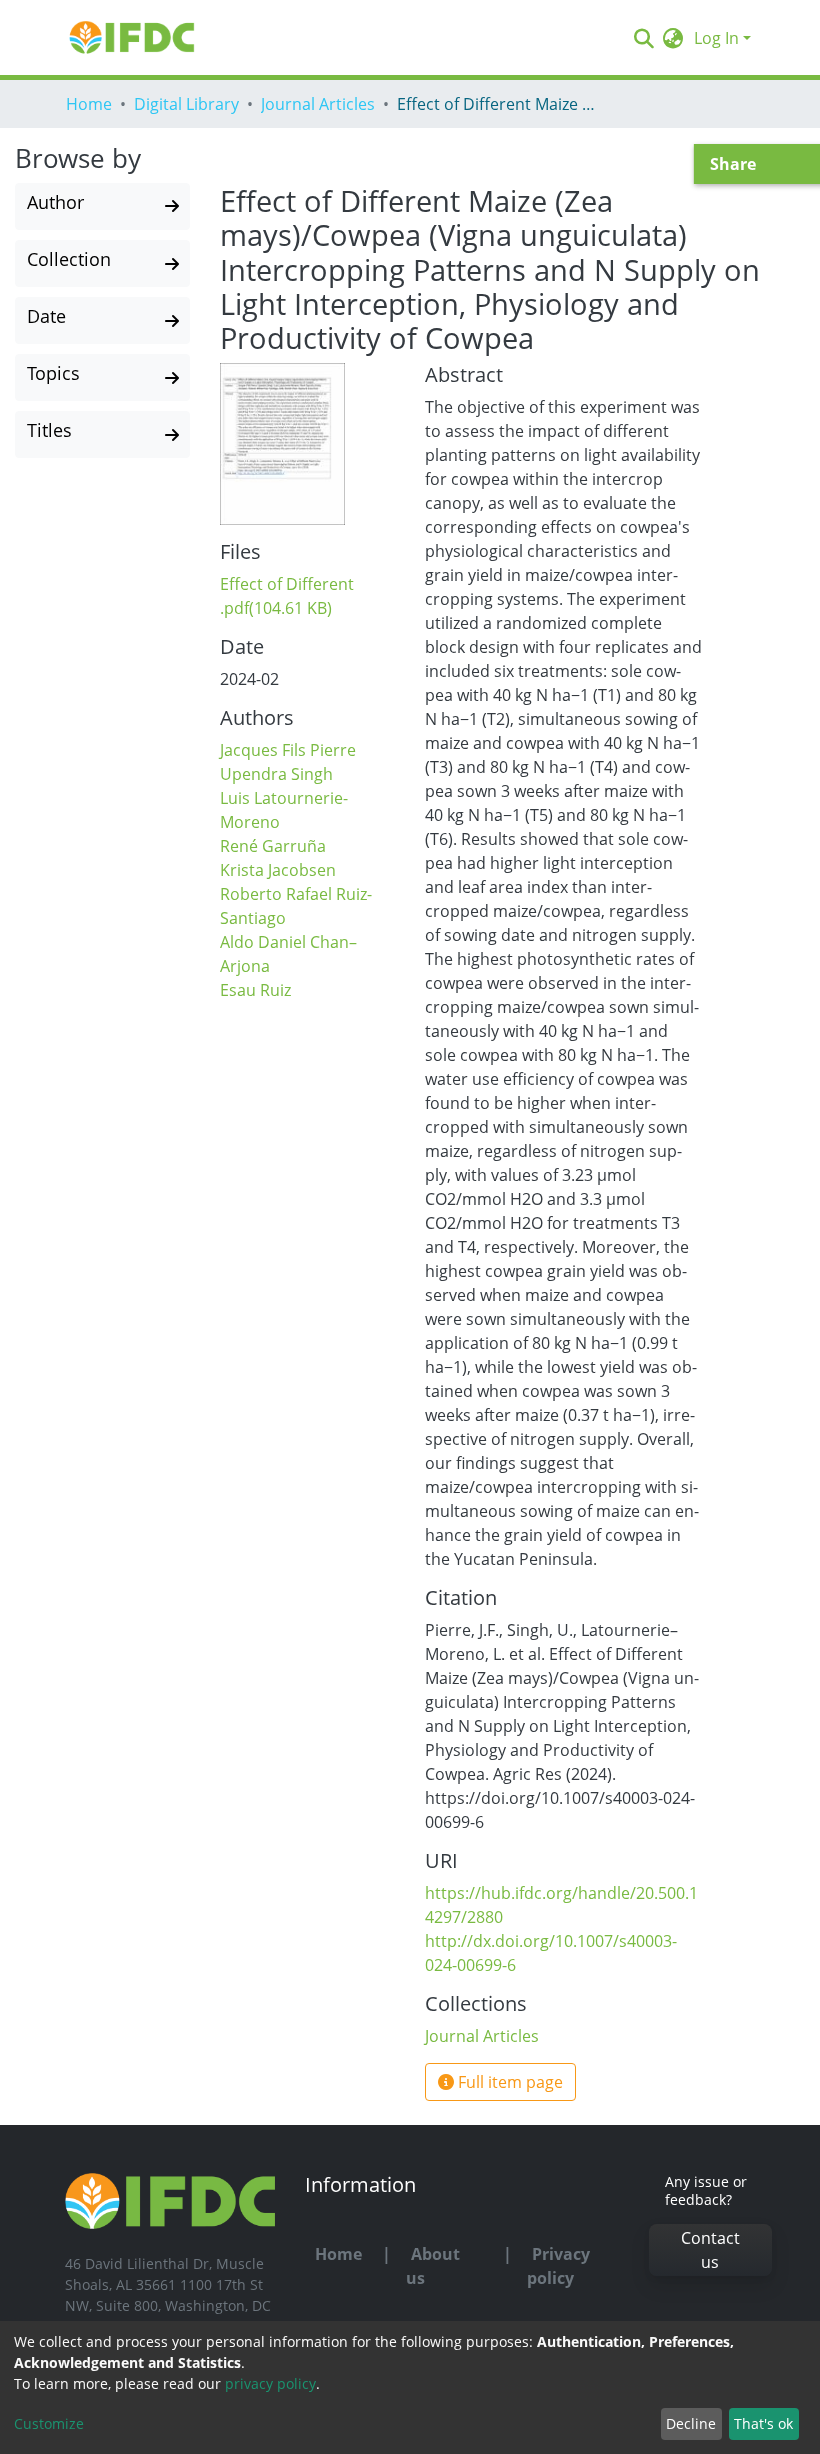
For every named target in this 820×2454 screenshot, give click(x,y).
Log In (716, 38)
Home (89, 104)
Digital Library (186, 104)
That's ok (763, 2423)
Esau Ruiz (255, 990)
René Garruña (273, 846)
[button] (673, 38)
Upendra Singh (276, 774)
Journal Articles (318, 104)
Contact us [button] (710, 2250)
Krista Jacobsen (278, 870)
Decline (691, 2423)
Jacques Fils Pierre (288, 750)
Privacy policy (558, 2266)
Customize (49, 2423)
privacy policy (270, 2383)
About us (433, 2266)
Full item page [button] (508, 2082)
